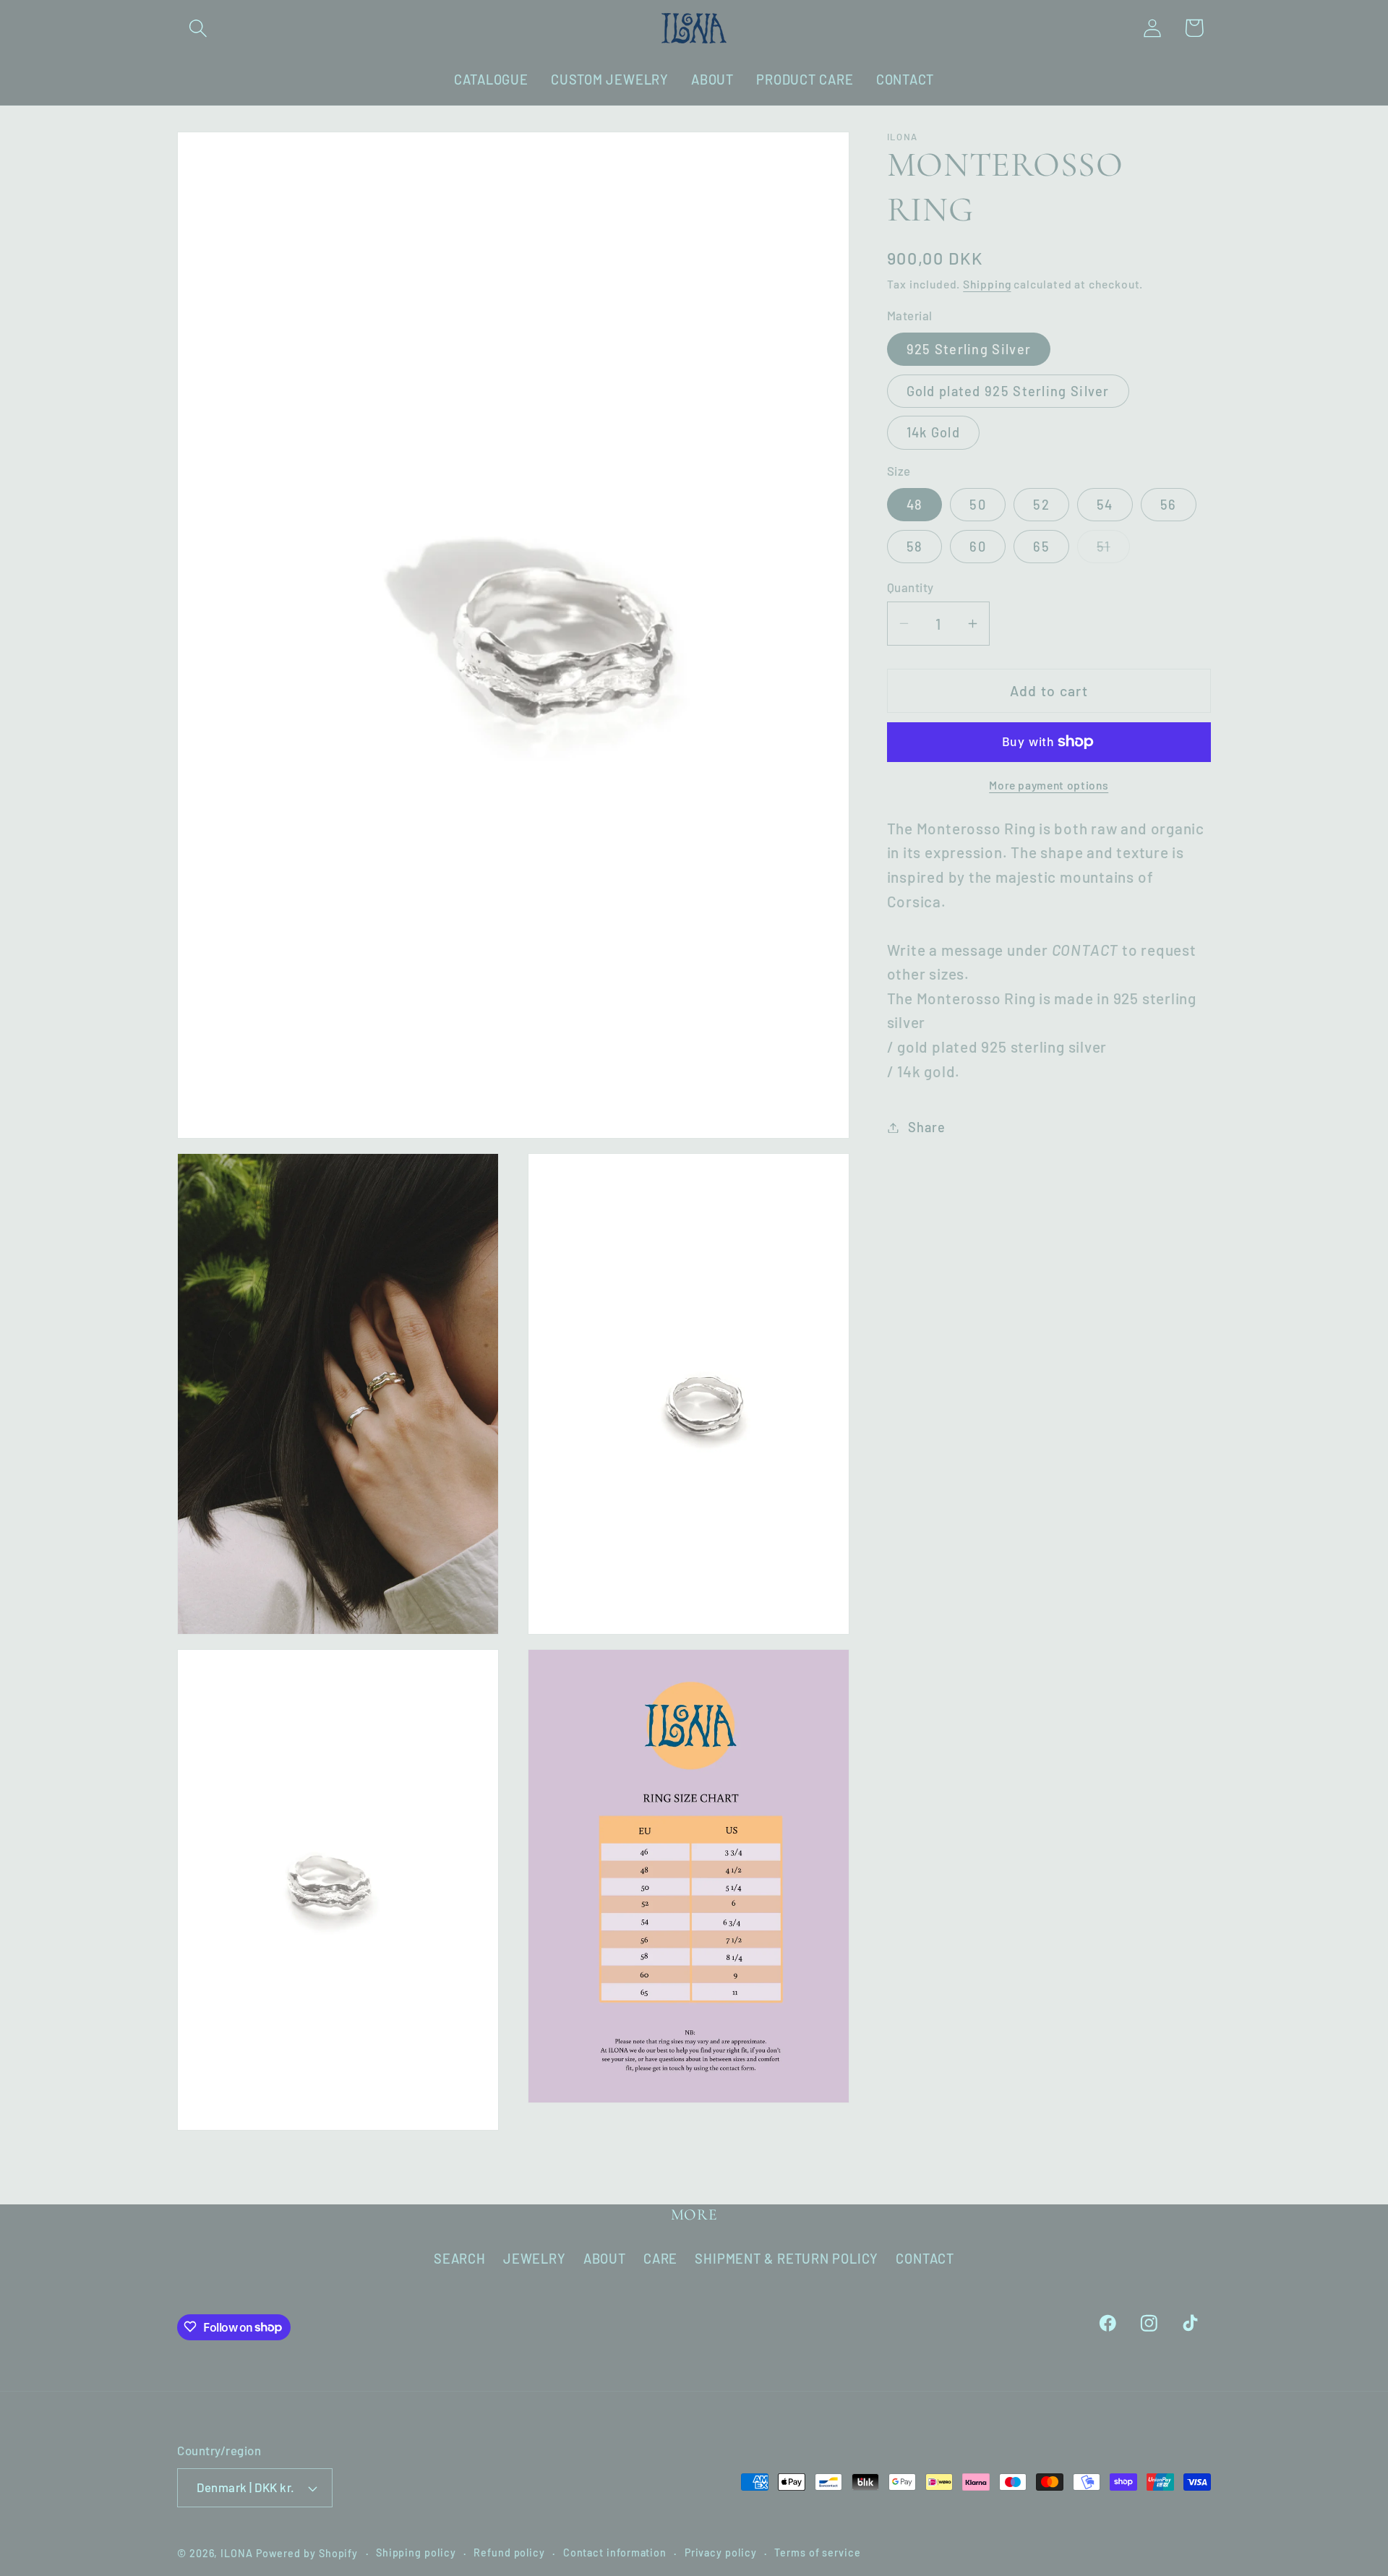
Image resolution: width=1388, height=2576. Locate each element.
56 (1169, 505)
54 (1105, 505)
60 (978, 547)
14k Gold (933, 433)
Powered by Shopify (307, 2553)
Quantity (911, 587)
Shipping (987, 284)
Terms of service (818, 2553)
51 (1113, 551)
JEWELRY (534, 2259)
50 (978, 505)
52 (1041, 505)
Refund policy (509, 2553)
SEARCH (460, 2259)
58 (915, 547)
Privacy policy (721, 2553)
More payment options (1049, 785)
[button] (198, 28)
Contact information (615, 2553)
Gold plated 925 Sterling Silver (1008, 391)
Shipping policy (416, 2553)
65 (1041, 547)
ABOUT (605, 2259)
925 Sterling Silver (969, 349)
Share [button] (926, 1127)
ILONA (237, 2553)
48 (915, 505)
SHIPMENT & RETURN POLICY (787, 2259)
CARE (660, 2259)
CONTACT (925, 2259)
